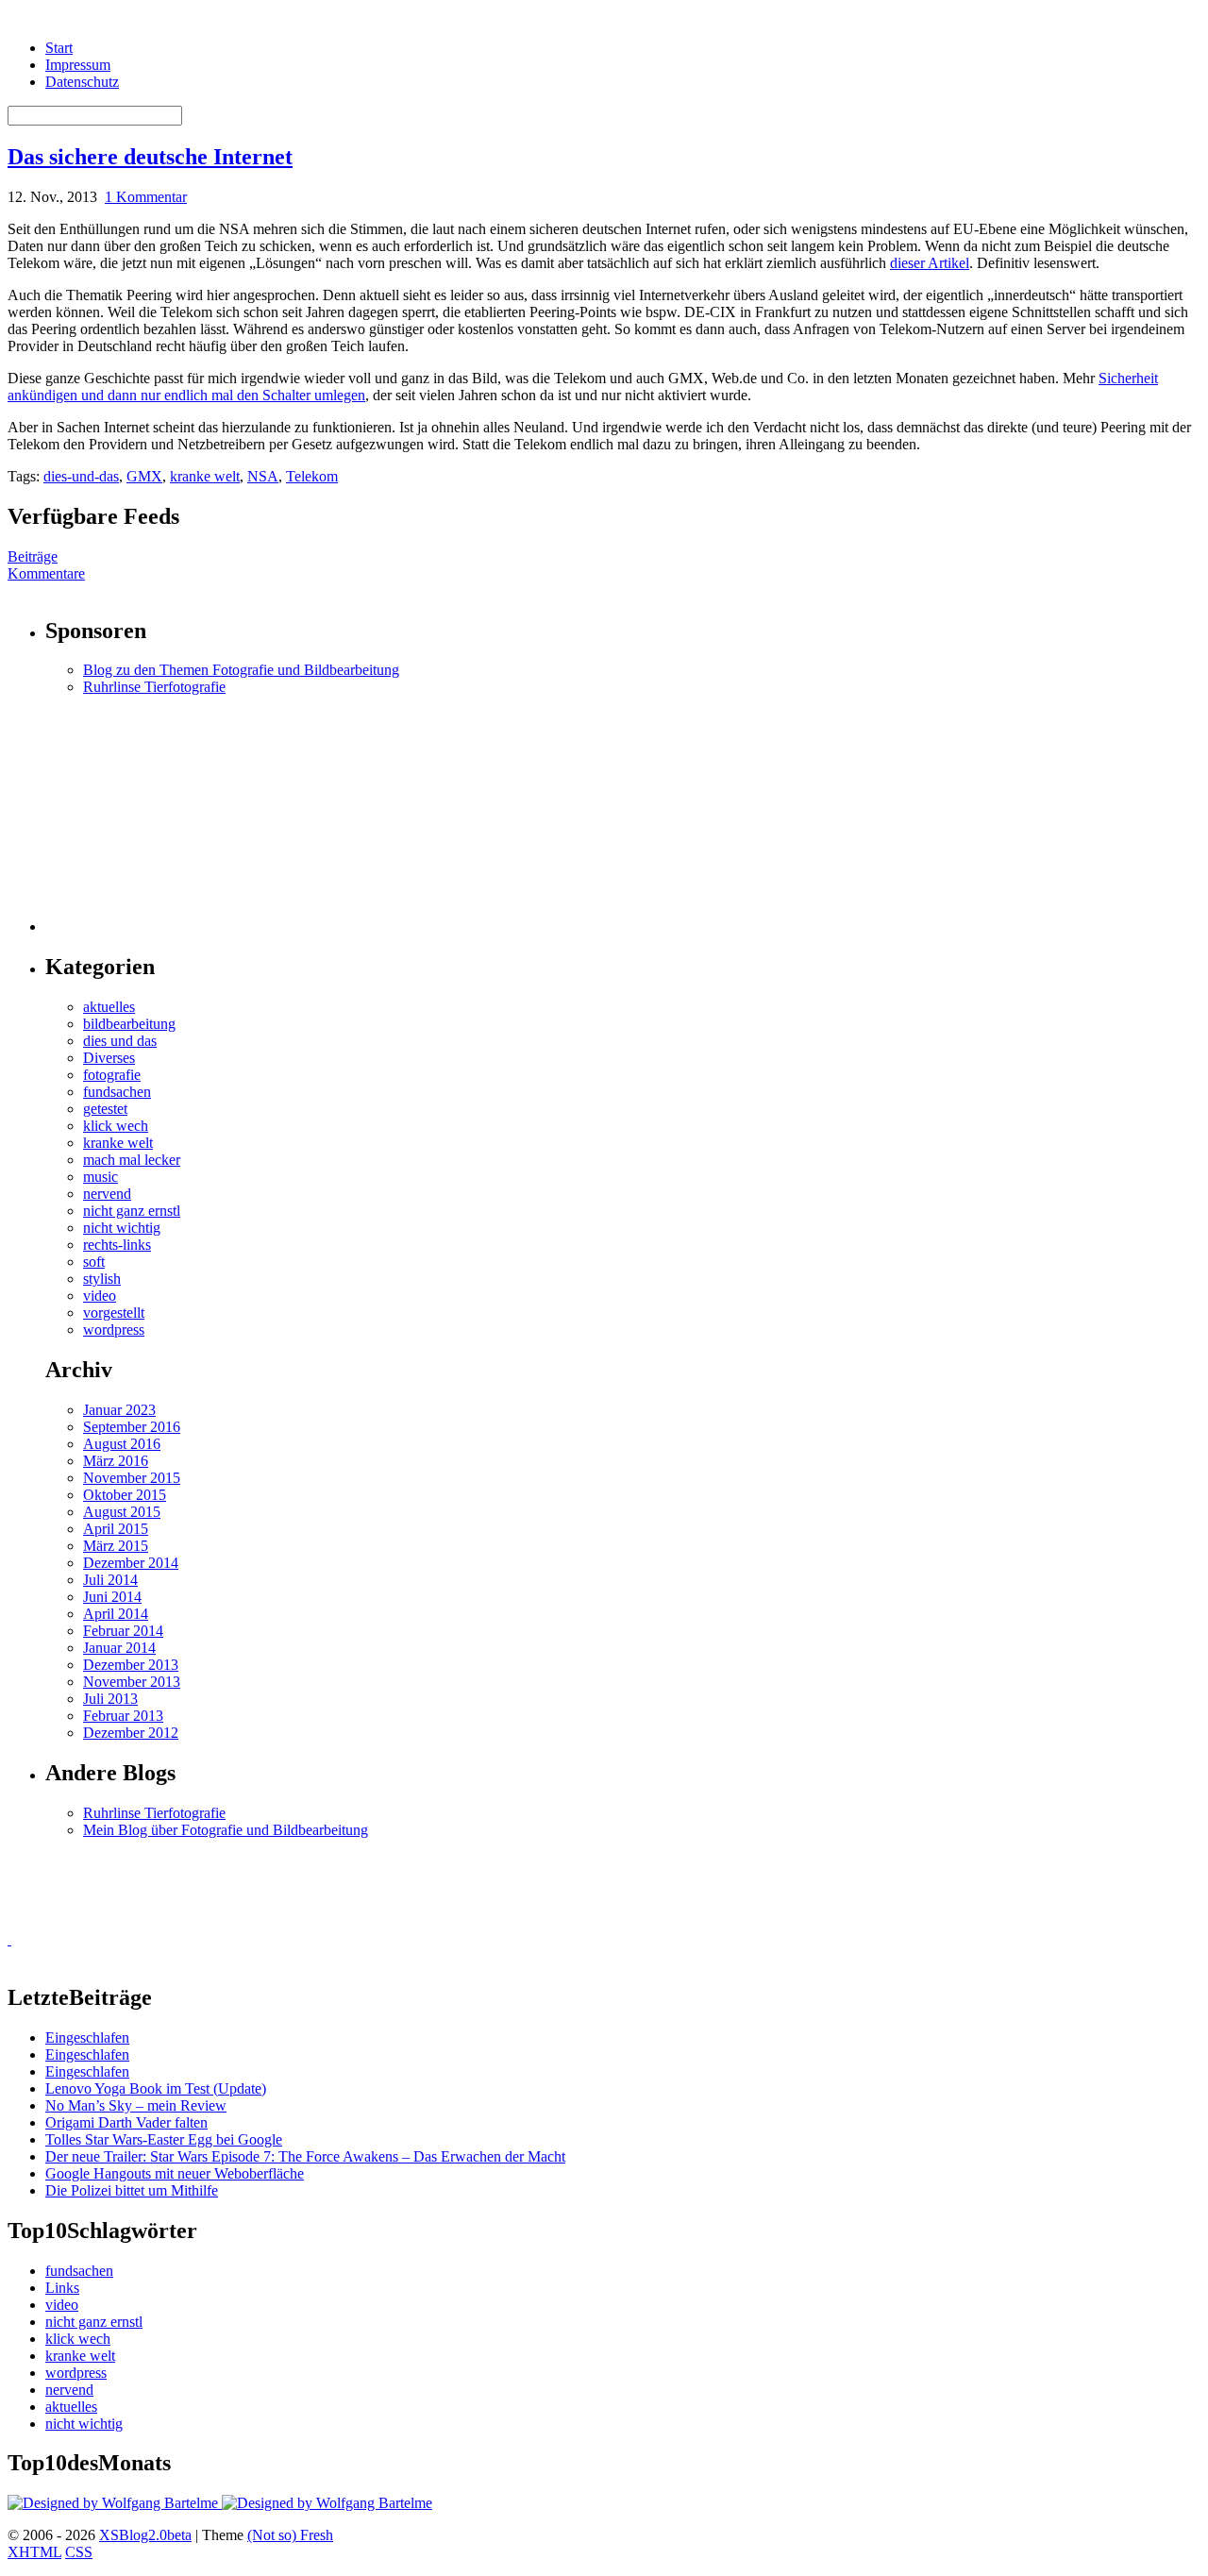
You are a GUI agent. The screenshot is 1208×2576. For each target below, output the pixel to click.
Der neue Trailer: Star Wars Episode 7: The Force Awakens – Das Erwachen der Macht (305, 2156)
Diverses (109, 1058)
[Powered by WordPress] (115, 2503)
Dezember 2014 (131, 1563)
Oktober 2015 (125, 1495)
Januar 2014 (119, 1648)
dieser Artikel (930, 263)
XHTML (34, 2552)
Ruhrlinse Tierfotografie (154, 687)
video (100, 1296)
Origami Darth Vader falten (126, 2122)
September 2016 (132, 1427)
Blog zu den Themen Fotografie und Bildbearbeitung (241, 670)
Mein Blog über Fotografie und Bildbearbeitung (226, 1830)
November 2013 (132, 1682)
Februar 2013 (123, 1716)
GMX (144, 476)
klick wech (116, 1126)
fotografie (112, 1075)
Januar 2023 (119, 1410)
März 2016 (116, 1461)
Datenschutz (82, 82)
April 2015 (116, 1529)
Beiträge (33, 556)
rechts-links (117, 1245)
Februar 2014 (123, 1631)
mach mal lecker (132, 1160)
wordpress (114, 1330)
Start (59, 48)
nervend (107, 1194)
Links (62, 2288)
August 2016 (122, 1444)
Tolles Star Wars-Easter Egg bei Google (164, 2139)
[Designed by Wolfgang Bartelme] (327, 2503)
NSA (263, 476)
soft (94, 1262)
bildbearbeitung (129, 1024)
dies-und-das (81, 476)
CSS (79, 2552)
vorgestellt (114, 1313)
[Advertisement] (163, 814)
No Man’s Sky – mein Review (136, 2105)
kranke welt (205, 476)
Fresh (317, 2535)
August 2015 (122, 1512)
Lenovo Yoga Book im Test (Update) (156, 2088)
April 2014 (116, 1614)
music (101, 1177)
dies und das (120, 1041)
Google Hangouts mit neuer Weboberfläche (175, 2173)
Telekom (312, 476)
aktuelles (109, 1007)
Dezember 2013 (131, 1665)
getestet (105, 1109)
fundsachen (117, 1092)
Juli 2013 (110, 1699)
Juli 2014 (110, 1580)
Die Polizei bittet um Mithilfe (132, 2190)
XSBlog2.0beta (145, 2535)
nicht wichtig (122, 1228)
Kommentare (46, 573)
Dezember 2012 (131, 1733)
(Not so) (274, 2535)
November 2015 (132, 1478)
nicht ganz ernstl (132, 1211)
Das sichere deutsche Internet (150, 157)
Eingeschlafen (87, 2037)
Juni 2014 (112, 1597)
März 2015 (116, 1546)
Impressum (78, 65)
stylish (102, 1279)
